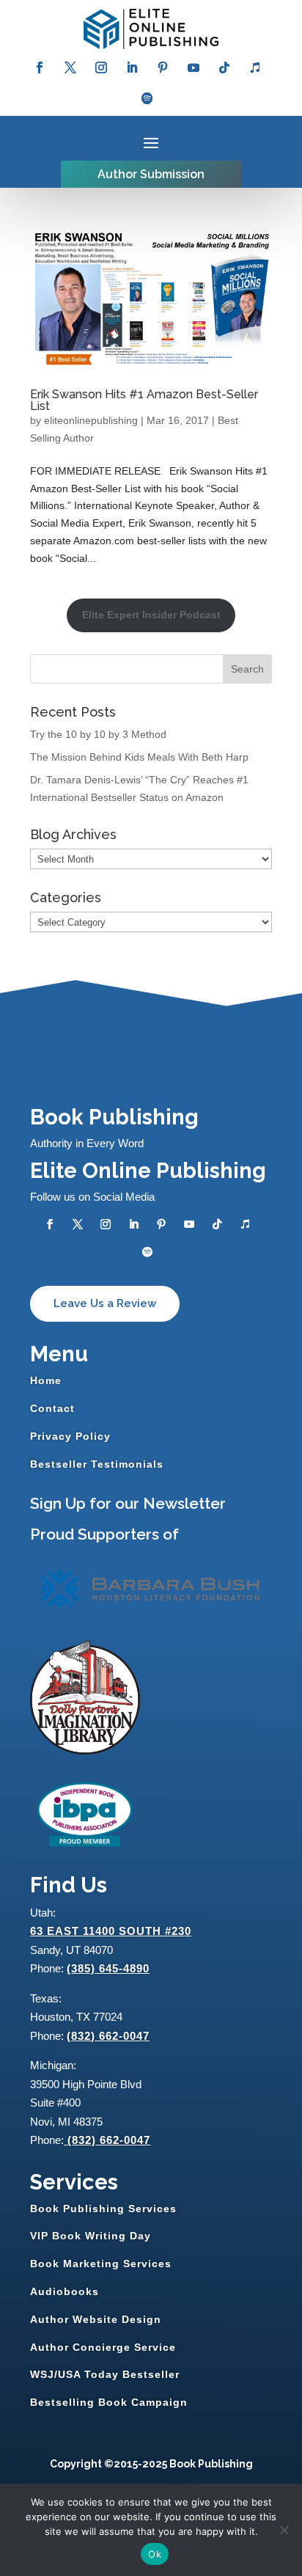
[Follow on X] (70, 67)
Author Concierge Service (103, 2347)
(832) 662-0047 (108, 2036)
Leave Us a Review (105, 1303)
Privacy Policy (70, 1436)
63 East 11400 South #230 (111, 1931)
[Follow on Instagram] (101, 67)
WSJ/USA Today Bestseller (105, 2374)
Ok (155, 2554)
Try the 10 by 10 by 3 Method (98, 734)
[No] (284, 2530)
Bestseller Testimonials (97, 1464)
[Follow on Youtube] (194, 67)
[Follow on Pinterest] (163, 67)
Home (46, 1380)
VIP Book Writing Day (91, 2236)
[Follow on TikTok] (224, 67)
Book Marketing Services (101, 2264)
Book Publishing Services (103, 2209)
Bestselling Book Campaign (109, 2402)
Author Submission (151, 174)
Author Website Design (96, 2319)
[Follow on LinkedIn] (132, 67)
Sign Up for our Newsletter (128, 1503)
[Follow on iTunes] (255, 67)
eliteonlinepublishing (91, 420)
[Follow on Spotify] (147, 98)
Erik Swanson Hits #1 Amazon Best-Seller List (144, 400)
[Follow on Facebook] (40, 67)
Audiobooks (65, 2291)
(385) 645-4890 (108, 1968)
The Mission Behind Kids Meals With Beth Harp (139, 757)
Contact (52, 1408)
